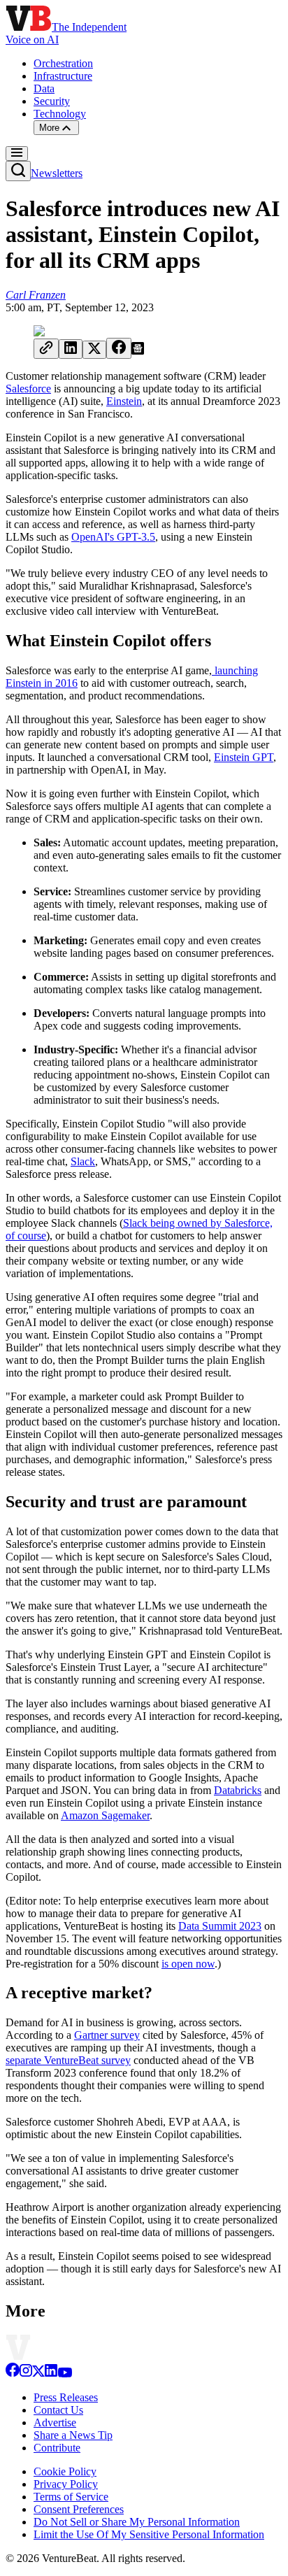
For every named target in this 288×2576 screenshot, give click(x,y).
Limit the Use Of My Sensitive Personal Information (149, 2534)
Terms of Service (71, 2497)
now (205, 1964)
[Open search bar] (18, 171)
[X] (38, 2374)
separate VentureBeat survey (68, 2060)
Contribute (57, 2448)
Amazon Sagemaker (105, 1815)
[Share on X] (94, 350)
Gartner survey (107, 2035)
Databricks (238, 1790)
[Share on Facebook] (119, 348)
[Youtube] (65, 2374)
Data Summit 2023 (220, 1926)
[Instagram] (26, 2374)
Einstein (124, 401)
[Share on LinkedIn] (71, 349)
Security (52, 101)
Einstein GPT (244, 757)
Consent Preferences (79, 2509)
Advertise (55, 2422)
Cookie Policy (65, 2471)
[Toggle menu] (17, 154)
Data (44, 88)
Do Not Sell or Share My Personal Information (137, 2522)
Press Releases (66, 2397)
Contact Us (58, 2410)
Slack (83, 1161)
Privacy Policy (66, 2484)
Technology (60, 114)
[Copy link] (46, 349)
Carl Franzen (36, 295)
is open (177, 1964)
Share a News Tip (73, 2435)
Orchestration (63, 63)
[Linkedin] (51, 2374)
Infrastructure (63, 76)
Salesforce (28, 389)
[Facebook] (13, 2374)
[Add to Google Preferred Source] (138, 351)
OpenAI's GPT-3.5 (113, 537)
